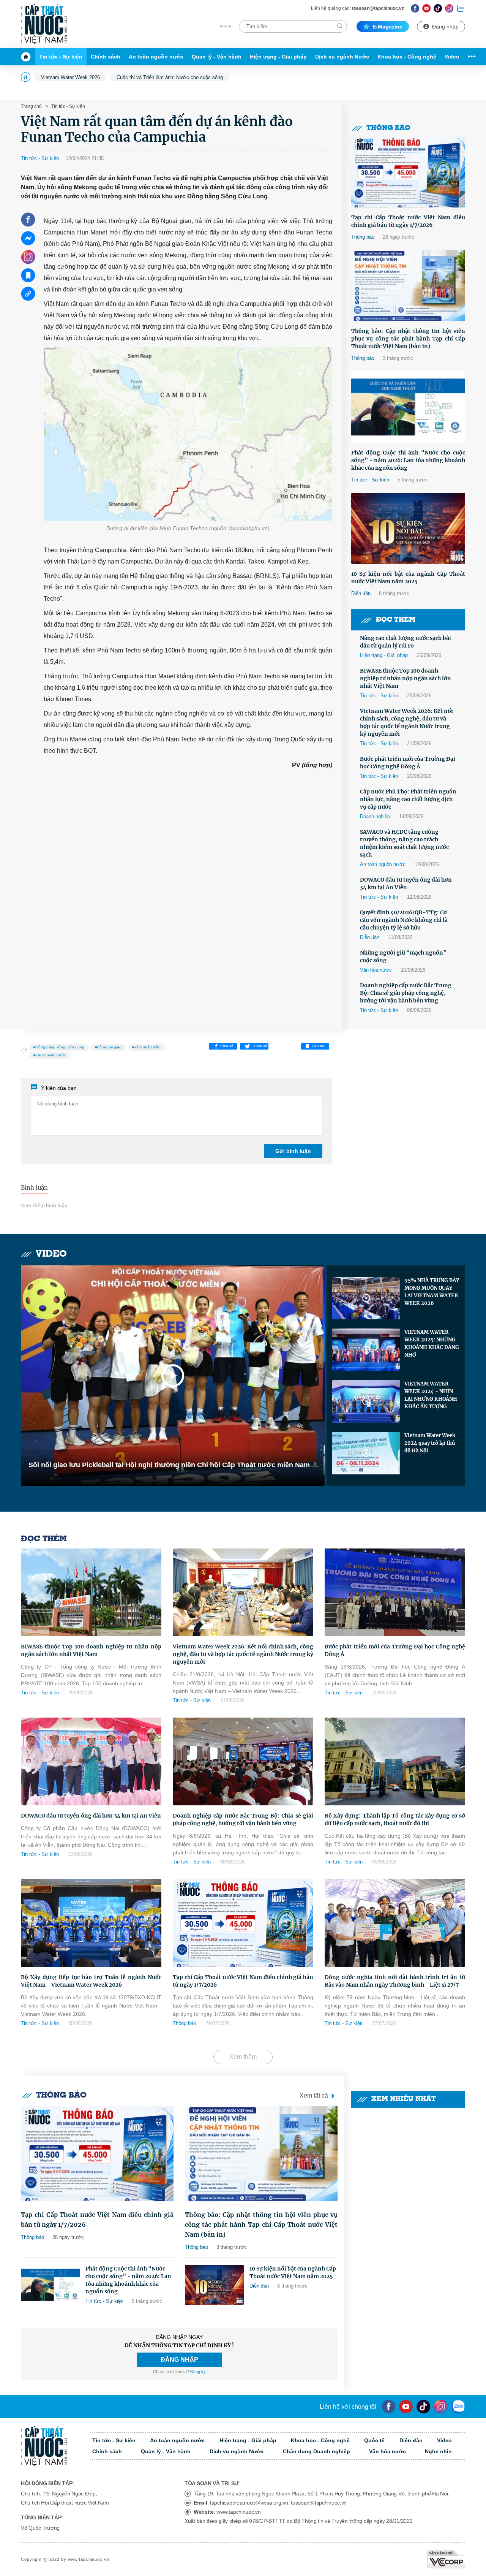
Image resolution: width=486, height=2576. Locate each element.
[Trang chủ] (28, 57)
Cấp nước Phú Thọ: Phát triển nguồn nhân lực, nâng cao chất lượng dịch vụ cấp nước (408, 799)
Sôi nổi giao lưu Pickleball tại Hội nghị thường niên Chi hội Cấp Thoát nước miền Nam (169, 1465)
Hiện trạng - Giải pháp (278, 57)
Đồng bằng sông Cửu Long (60, 1047)
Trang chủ (31, 106)
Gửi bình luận (293, 1151)
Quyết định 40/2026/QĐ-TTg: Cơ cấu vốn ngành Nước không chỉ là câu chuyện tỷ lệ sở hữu (404, 920)
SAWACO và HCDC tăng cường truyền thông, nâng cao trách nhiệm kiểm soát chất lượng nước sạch (404, 843)
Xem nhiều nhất (404, 2099)
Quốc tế (374, 2440)
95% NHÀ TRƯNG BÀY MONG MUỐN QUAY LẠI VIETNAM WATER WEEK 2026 (432, 1292)
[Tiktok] (423, 2407)
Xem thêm (243, 2057)
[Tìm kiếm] (340, 26)
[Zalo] (461, 8)
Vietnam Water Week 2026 (70, 77)
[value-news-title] (97, 2154)
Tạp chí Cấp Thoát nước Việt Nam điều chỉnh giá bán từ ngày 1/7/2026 (408, 221)
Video (452, 57)
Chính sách (106, 57)
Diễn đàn (361, 593)
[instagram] (441, 2407)
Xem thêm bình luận (44, 1206)
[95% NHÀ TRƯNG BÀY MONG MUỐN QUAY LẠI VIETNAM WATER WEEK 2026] (366, 1298)
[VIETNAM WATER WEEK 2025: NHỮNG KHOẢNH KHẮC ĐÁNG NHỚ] (366, 1350)
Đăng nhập (445, 27)
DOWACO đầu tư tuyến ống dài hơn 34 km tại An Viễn (406, 883)
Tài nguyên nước (51, 1055)
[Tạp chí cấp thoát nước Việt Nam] (44, 24)
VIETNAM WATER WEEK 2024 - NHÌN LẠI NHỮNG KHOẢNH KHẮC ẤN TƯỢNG (431, 1395)
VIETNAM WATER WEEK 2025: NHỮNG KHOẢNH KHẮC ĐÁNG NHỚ (432, 1343)
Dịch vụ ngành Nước (342, 57)
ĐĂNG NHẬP (179, 2360)
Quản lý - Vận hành (217, 57)
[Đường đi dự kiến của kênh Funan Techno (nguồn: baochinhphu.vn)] (188, 434)
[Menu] (470, 57)
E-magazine (387, 27)
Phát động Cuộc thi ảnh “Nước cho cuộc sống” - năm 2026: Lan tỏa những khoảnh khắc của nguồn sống (408, 460)
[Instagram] (449, 8)
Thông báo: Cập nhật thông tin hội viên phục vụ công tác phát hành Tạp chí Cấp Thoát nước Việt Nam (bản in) (408, 339)
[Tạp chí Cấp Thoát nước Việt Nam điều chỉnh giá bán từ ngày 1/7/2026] (408, 172)
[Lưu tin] (28, 275)
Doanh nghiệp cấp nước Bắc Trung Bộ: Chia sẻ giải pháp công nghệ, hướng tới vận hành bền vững (406, 993)
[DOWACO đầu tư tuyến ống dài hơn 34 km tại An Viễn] (91, 1761)
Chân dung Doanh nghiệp (316, 2451)
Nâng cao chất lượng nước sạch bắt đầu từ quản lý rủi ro (406, 642)
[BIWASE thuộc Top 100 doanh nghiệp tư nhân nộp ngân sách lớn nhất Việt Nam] (91, 1592)
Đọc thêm (396, 620)
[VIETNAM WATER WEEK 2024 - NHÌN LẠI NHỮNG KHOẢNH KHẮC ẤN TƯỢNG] (366, 1401)
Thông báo (388, 128)
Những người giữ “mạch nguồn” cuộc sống (403, 956)
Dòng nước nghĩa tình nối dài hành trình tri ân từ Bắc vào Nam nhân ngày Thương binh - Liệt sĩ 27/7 (395, 1981)
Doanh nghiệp (375, 816)
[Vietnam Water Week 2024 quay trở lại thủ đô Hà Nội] (366, 1453)
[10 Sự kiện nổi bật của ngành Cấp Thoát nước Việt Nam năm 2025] (408, 529)
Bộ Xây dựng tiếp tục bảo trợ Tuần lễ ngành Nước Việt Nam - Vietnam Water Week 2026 (91, 1981)
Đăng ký (198, 2372)
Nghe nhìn (438, 2451)
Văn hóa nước (376, 970)
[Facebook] (415, 8)
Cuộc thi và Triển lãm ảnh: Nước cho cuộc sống (170, 77)
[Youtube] (427, 8)
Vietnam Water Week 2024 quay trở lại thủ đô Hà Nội (430, 1443)
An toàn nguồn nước (156, 57)
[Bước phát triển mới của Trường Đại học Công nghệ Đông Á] (395, 1592)
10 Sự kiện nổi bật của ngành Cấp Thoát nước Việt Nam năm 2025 (408, 578)
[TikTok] (438, 8)
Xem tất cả (314, 2095)
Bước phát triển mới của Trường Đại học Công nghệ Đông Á (408, 763)
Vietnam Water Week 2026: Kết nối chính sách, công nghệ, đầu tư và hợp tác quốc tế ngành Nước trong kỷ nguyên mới (406, 722)
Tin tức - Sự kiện (61, 57)
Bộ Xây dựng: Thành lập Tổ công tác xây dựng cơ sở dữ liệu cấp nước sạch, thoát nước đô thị (395, 1819)
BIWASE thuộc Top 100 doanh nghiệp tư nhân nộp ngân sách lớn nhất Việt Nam (406, 678)
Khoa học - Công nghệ (407, 57)
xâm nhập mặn (148, 1047)
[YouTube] (406, 2407)
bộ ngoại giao (109, 1047)
